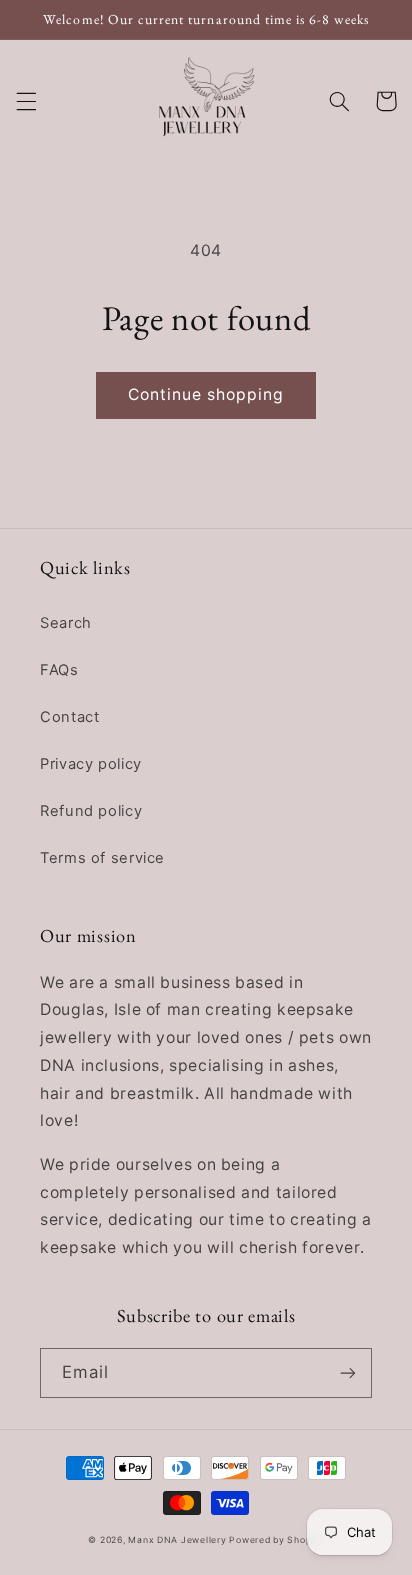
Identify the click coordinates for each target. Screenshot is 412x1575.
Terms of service (102, 858)
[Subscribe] (348, 1372)
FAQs (59, 670)
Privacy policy (91, 764)
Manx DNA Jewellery (178, 1540)
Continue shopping (206, 394)
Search (66, 623)
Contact (69, 717)
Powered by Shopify (276, 1540)
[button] (26, 101)
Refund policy (91, 811)
